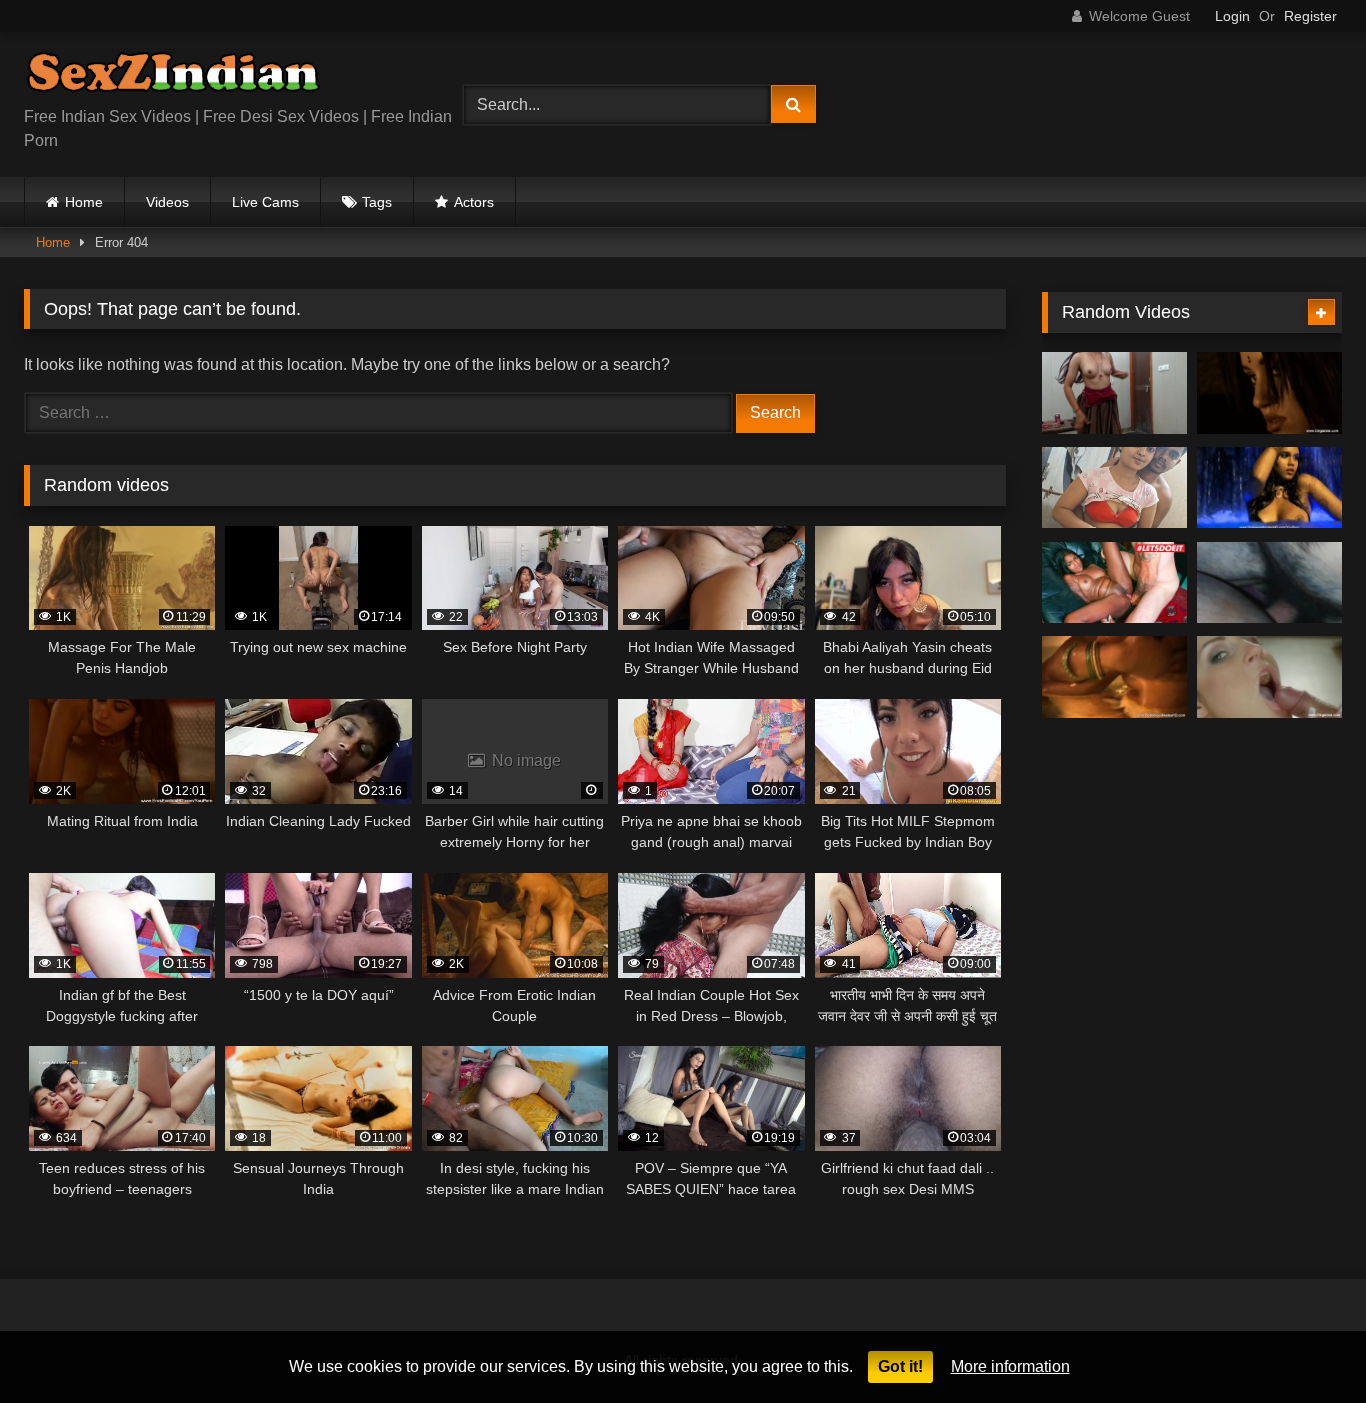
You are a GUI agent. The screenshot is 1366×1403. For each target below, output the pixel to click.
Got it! (900, 1366)
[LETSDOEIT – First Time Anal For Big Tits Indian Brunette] (1114, 583)
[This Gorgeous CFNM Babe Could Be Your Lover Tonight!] (1269, 677)
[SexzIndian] (173, 76)
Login (1232, 16)
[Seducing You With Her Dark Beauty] (1269, 393)
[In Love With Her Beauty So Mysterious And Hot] (1114, 677)
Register (1310, 16)
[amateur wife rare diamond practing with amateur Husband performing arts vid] (1269, 583)
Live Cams (265, 202)
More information (1010, 1366)
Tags (377, 202)
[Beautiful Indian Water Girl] (1269, 488)
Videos (167, 202)
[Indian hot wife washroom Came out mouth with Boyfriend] (1114, 488)
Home (84, 202)
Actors (474, 202)
